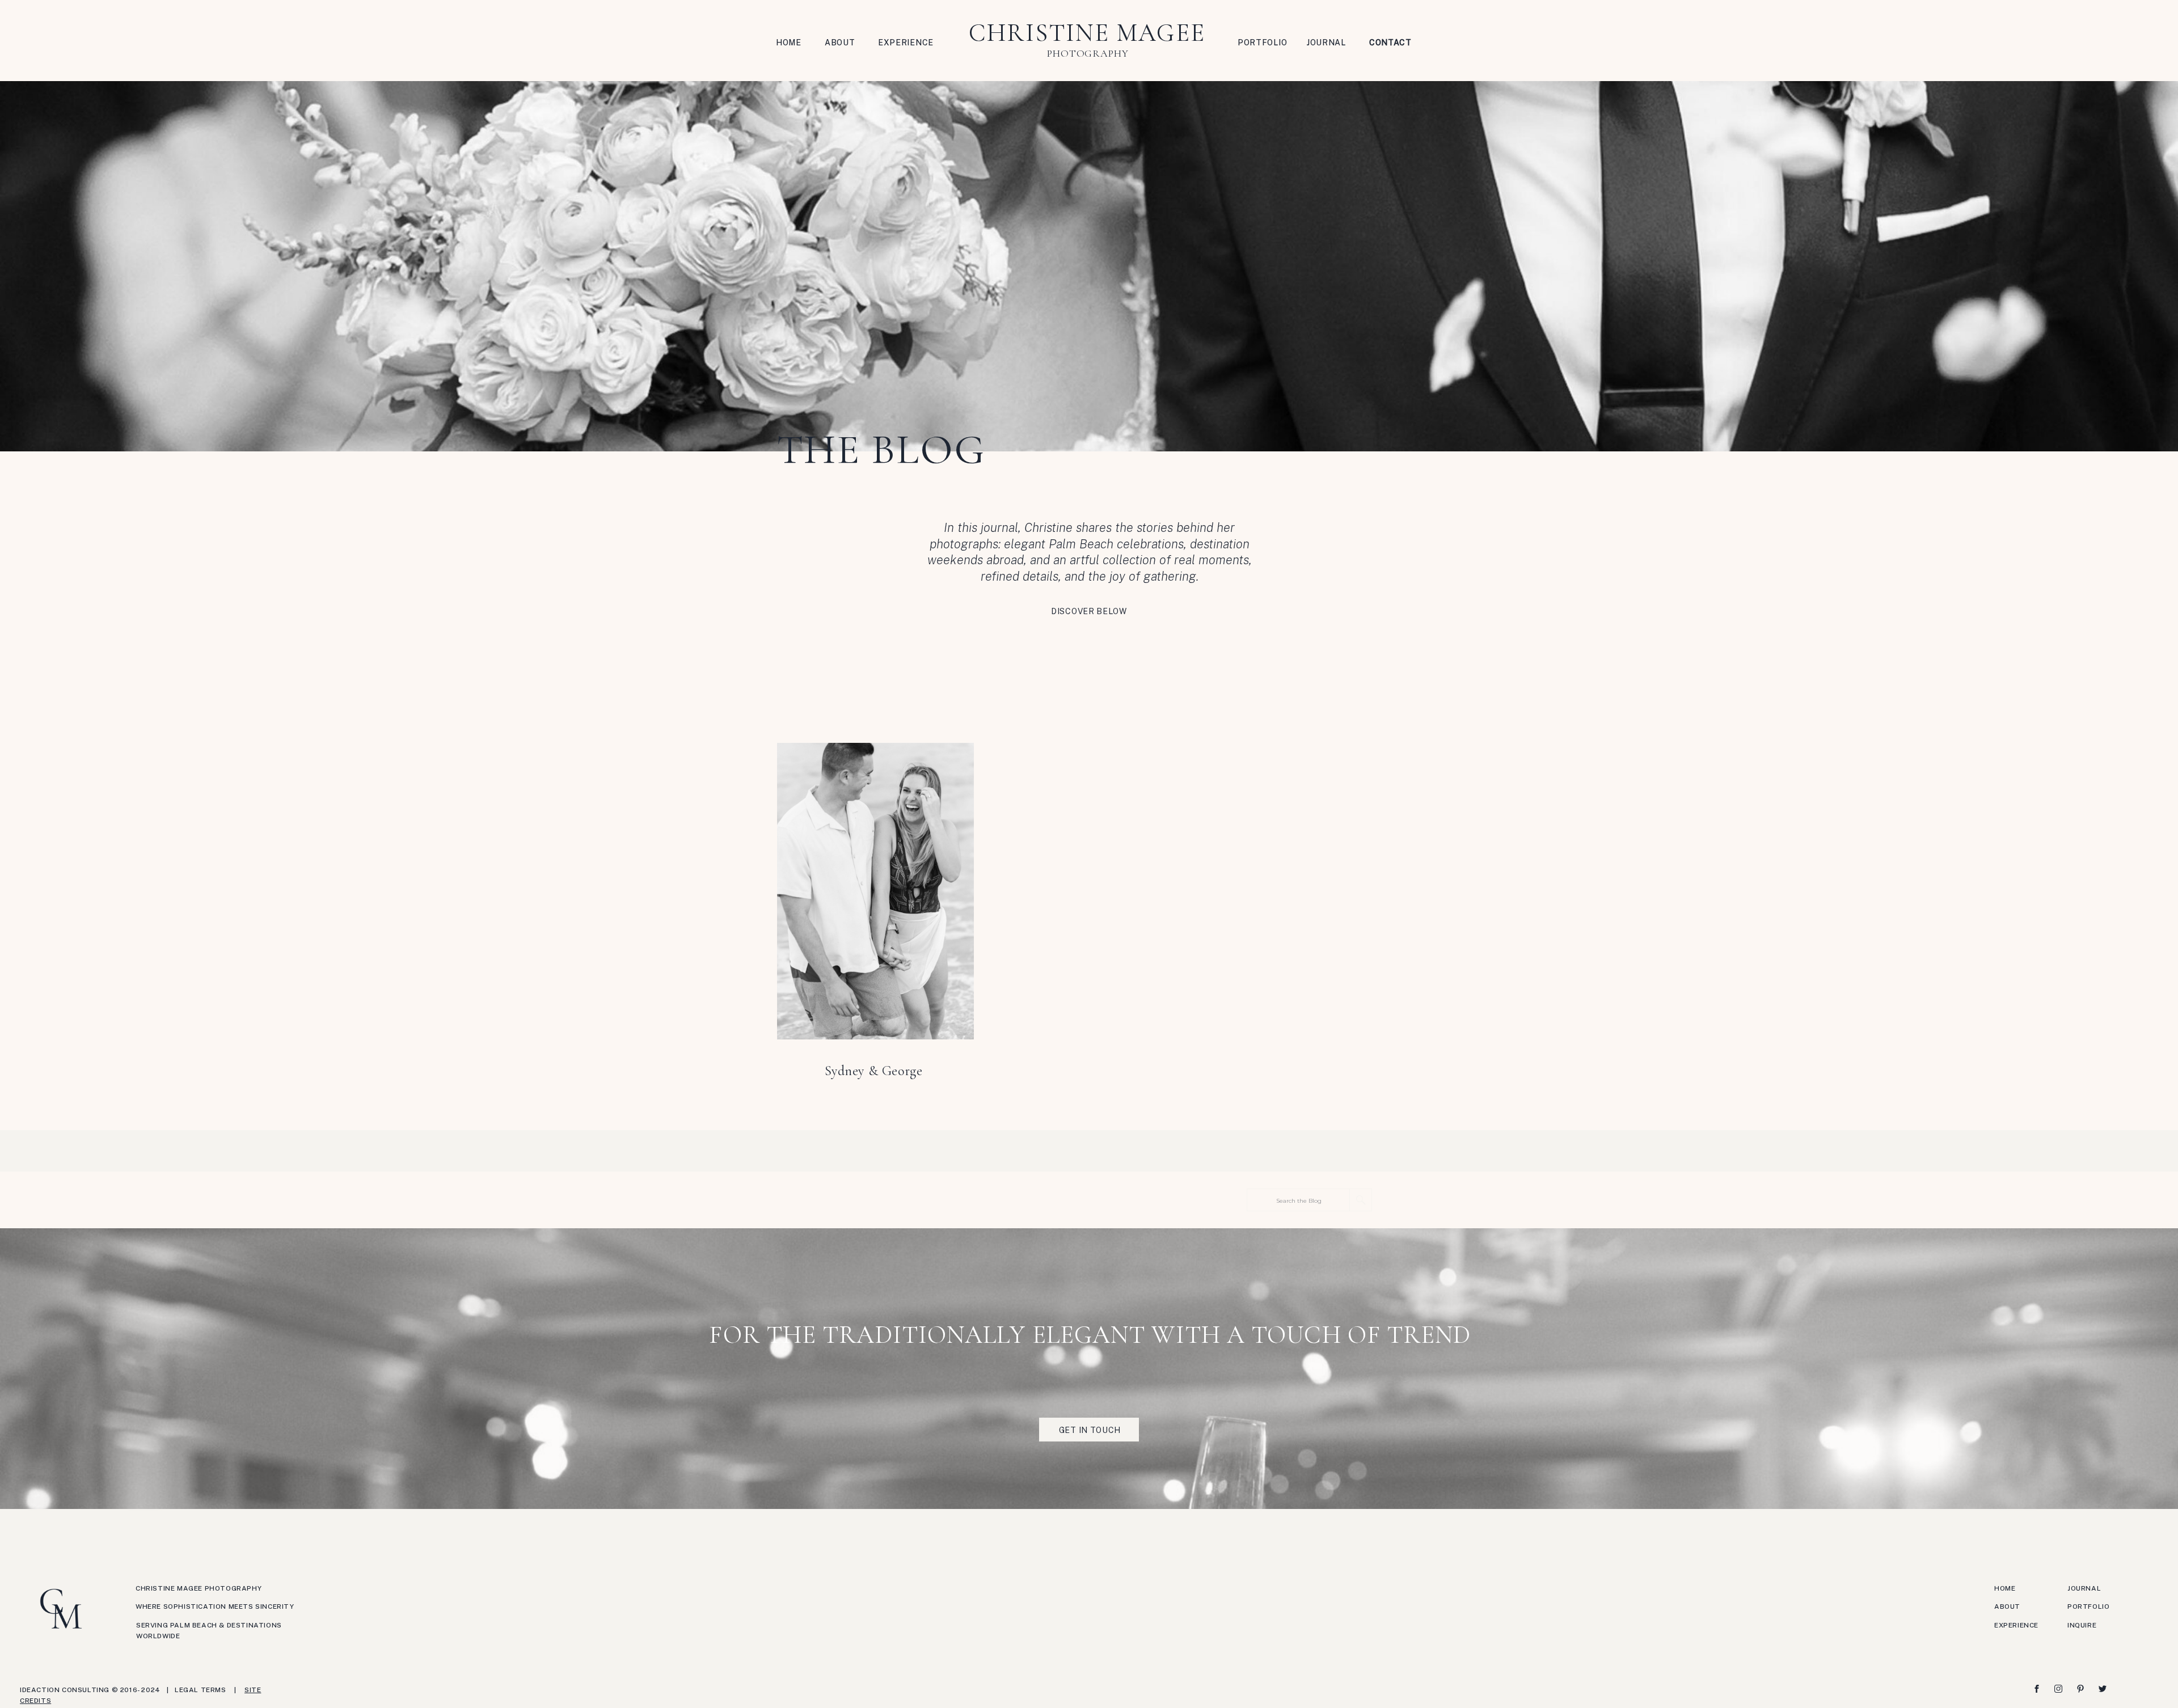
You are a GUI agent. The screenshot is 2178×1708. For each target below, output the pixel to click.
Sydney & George (874, 1071)
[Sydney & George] (875, 891)
